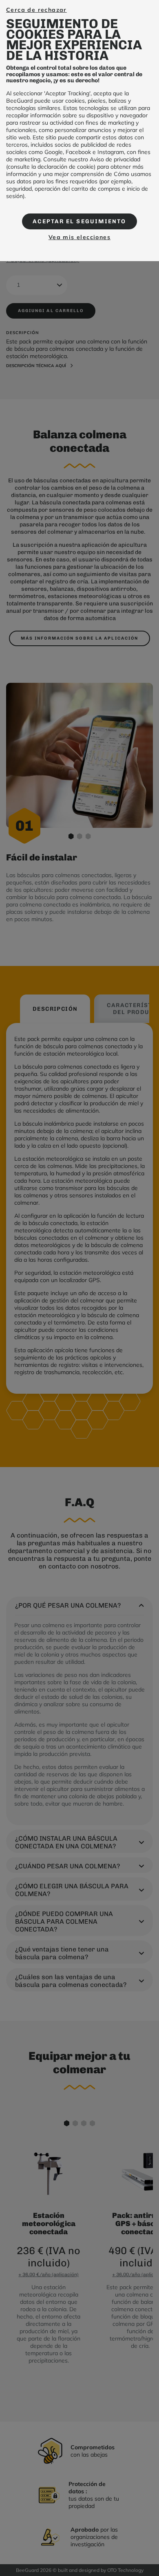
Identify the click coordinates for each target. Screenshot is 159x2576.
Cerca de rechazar (36, 10)
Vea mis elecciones (79, 237)
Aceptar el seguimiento (79, 221)
